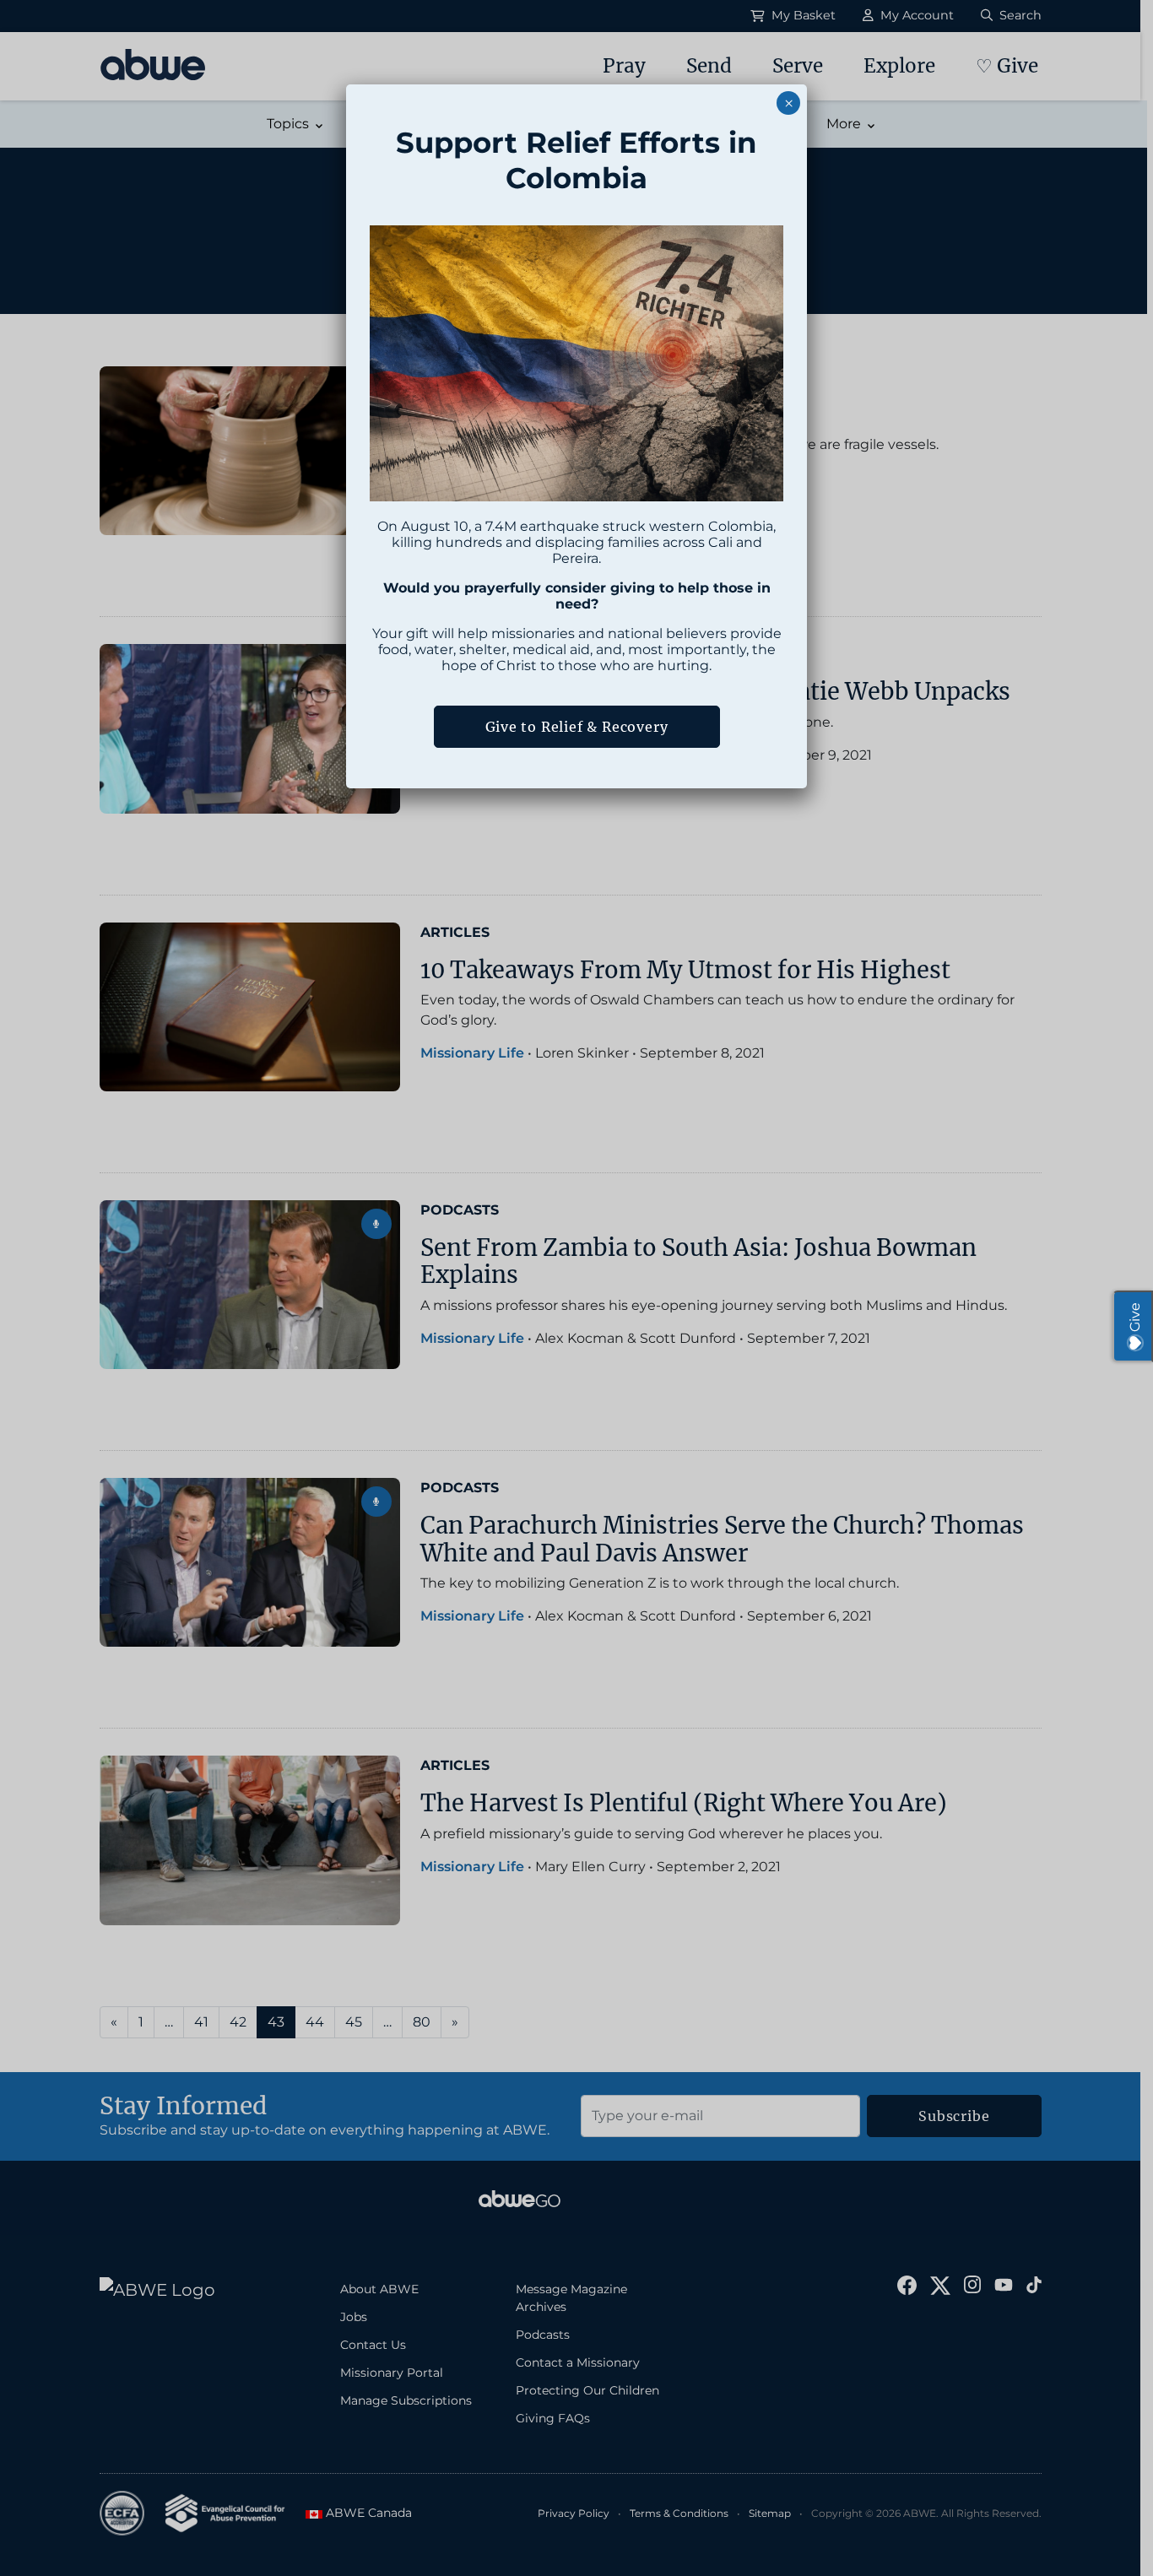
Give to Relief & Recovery (577, 727)
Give (1135, 1317)
